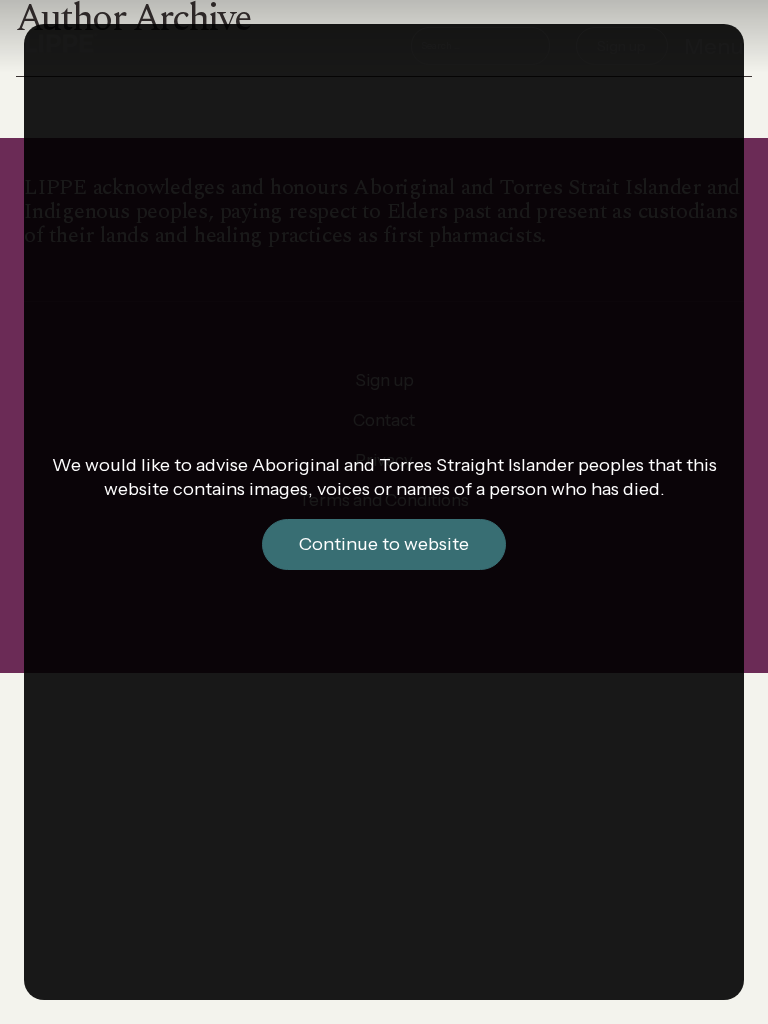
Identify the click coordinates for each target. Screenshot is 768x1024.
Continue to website (384, 544)
